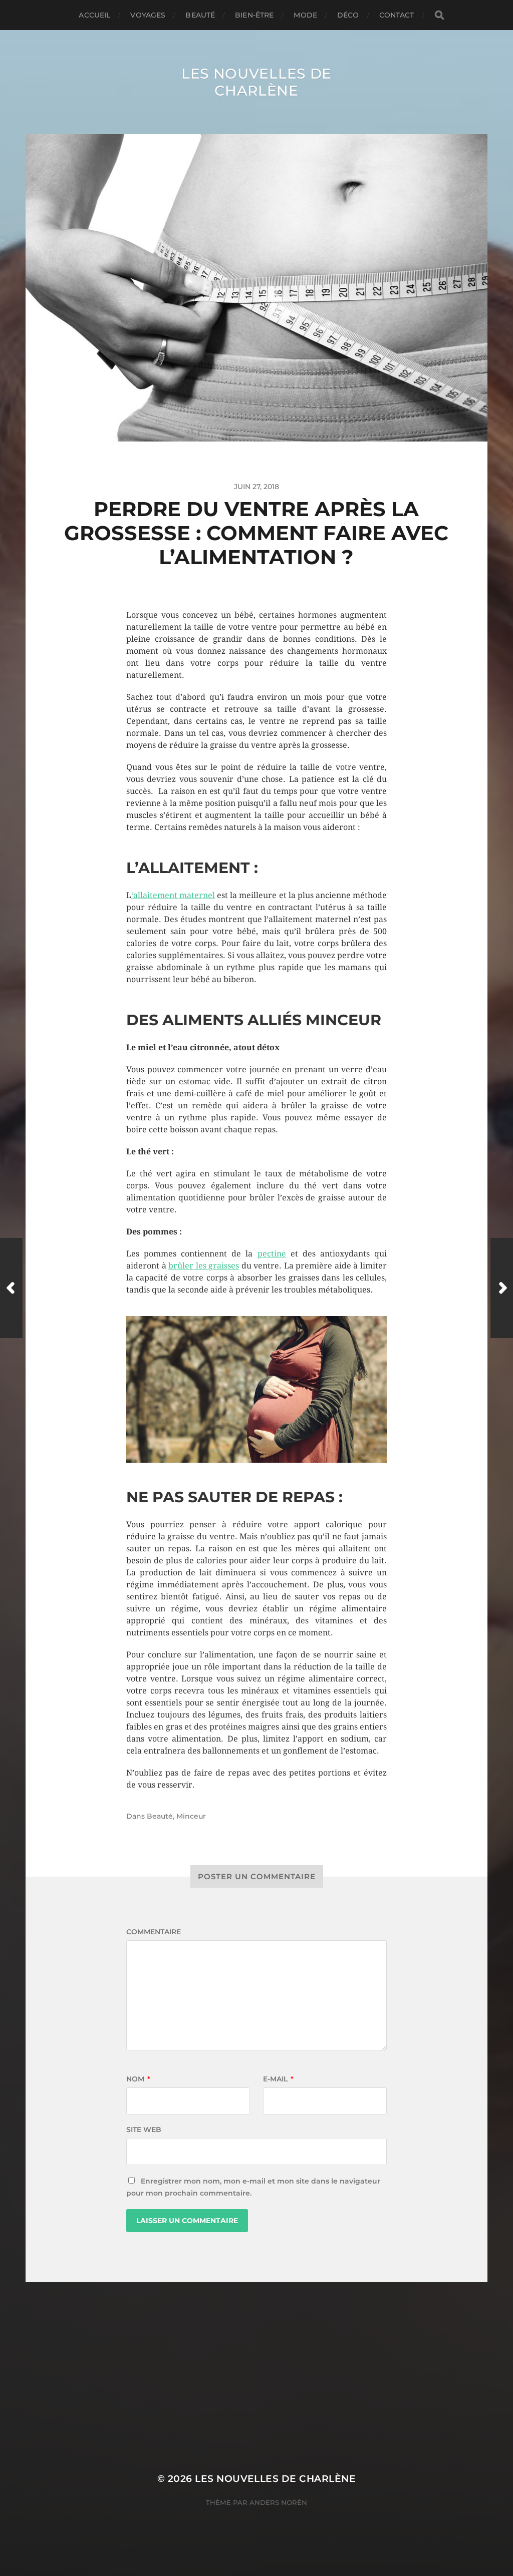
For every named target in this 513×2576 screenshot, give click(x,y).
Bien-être (254, 15)
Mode (305, 15)
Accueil (94, 15)
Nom (138, 2079)
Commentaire (154, 1932)
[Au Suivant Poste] (502, 1288)
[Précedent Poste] (11, 1288)
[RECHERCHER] (439, 15)
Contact (397, 15)
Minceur (191, 1816)
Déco (348, 15)
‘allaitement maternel (173, 895)
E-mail (278, 2079)
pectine (272, 1254)
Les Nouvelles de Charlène (256, 82)
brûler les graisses (204, 1266)
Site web (144, 2129)
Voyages (148, 15)
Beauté (200, 15)
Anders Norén (278, 2502)
